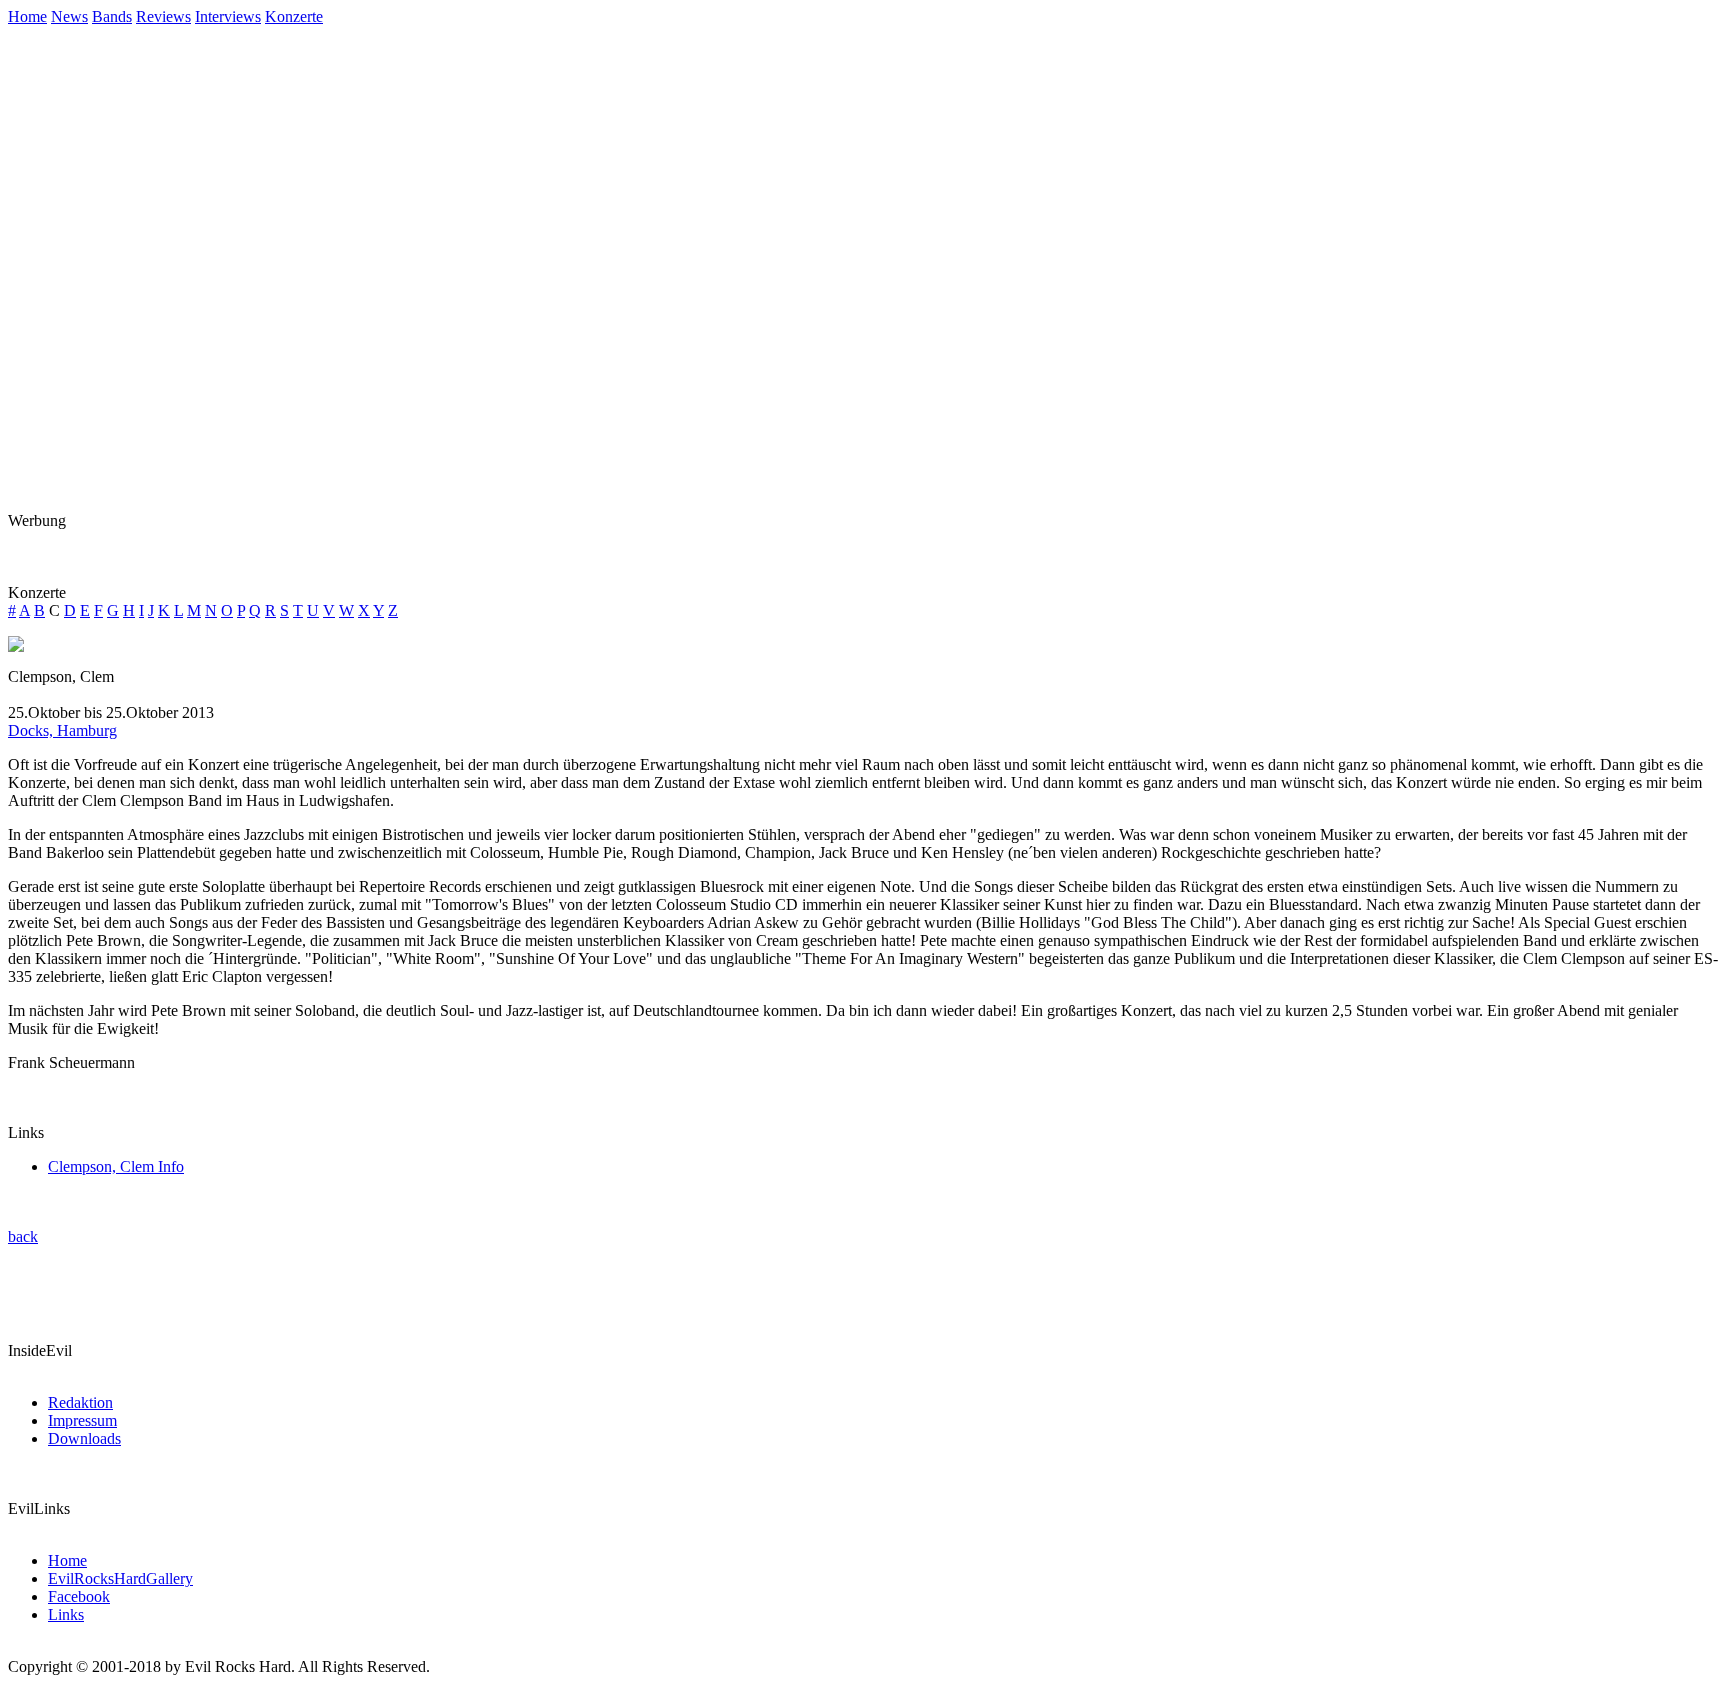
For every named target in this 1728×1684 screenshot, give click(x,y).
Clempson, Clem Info (116, 1166)
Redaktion (80, 1402)
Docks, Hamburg (62, 730)
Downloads (84, 1438)
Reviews (163, 16)
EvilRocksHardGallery (120, 1578)
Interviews (228, 16)
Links (66, 1614)
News (69, 16)
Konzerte (294, 16)
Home (27, 16)
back (23, 1236)
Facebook (79, 1596)
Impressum (82, 1420)
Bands (112, 16)
